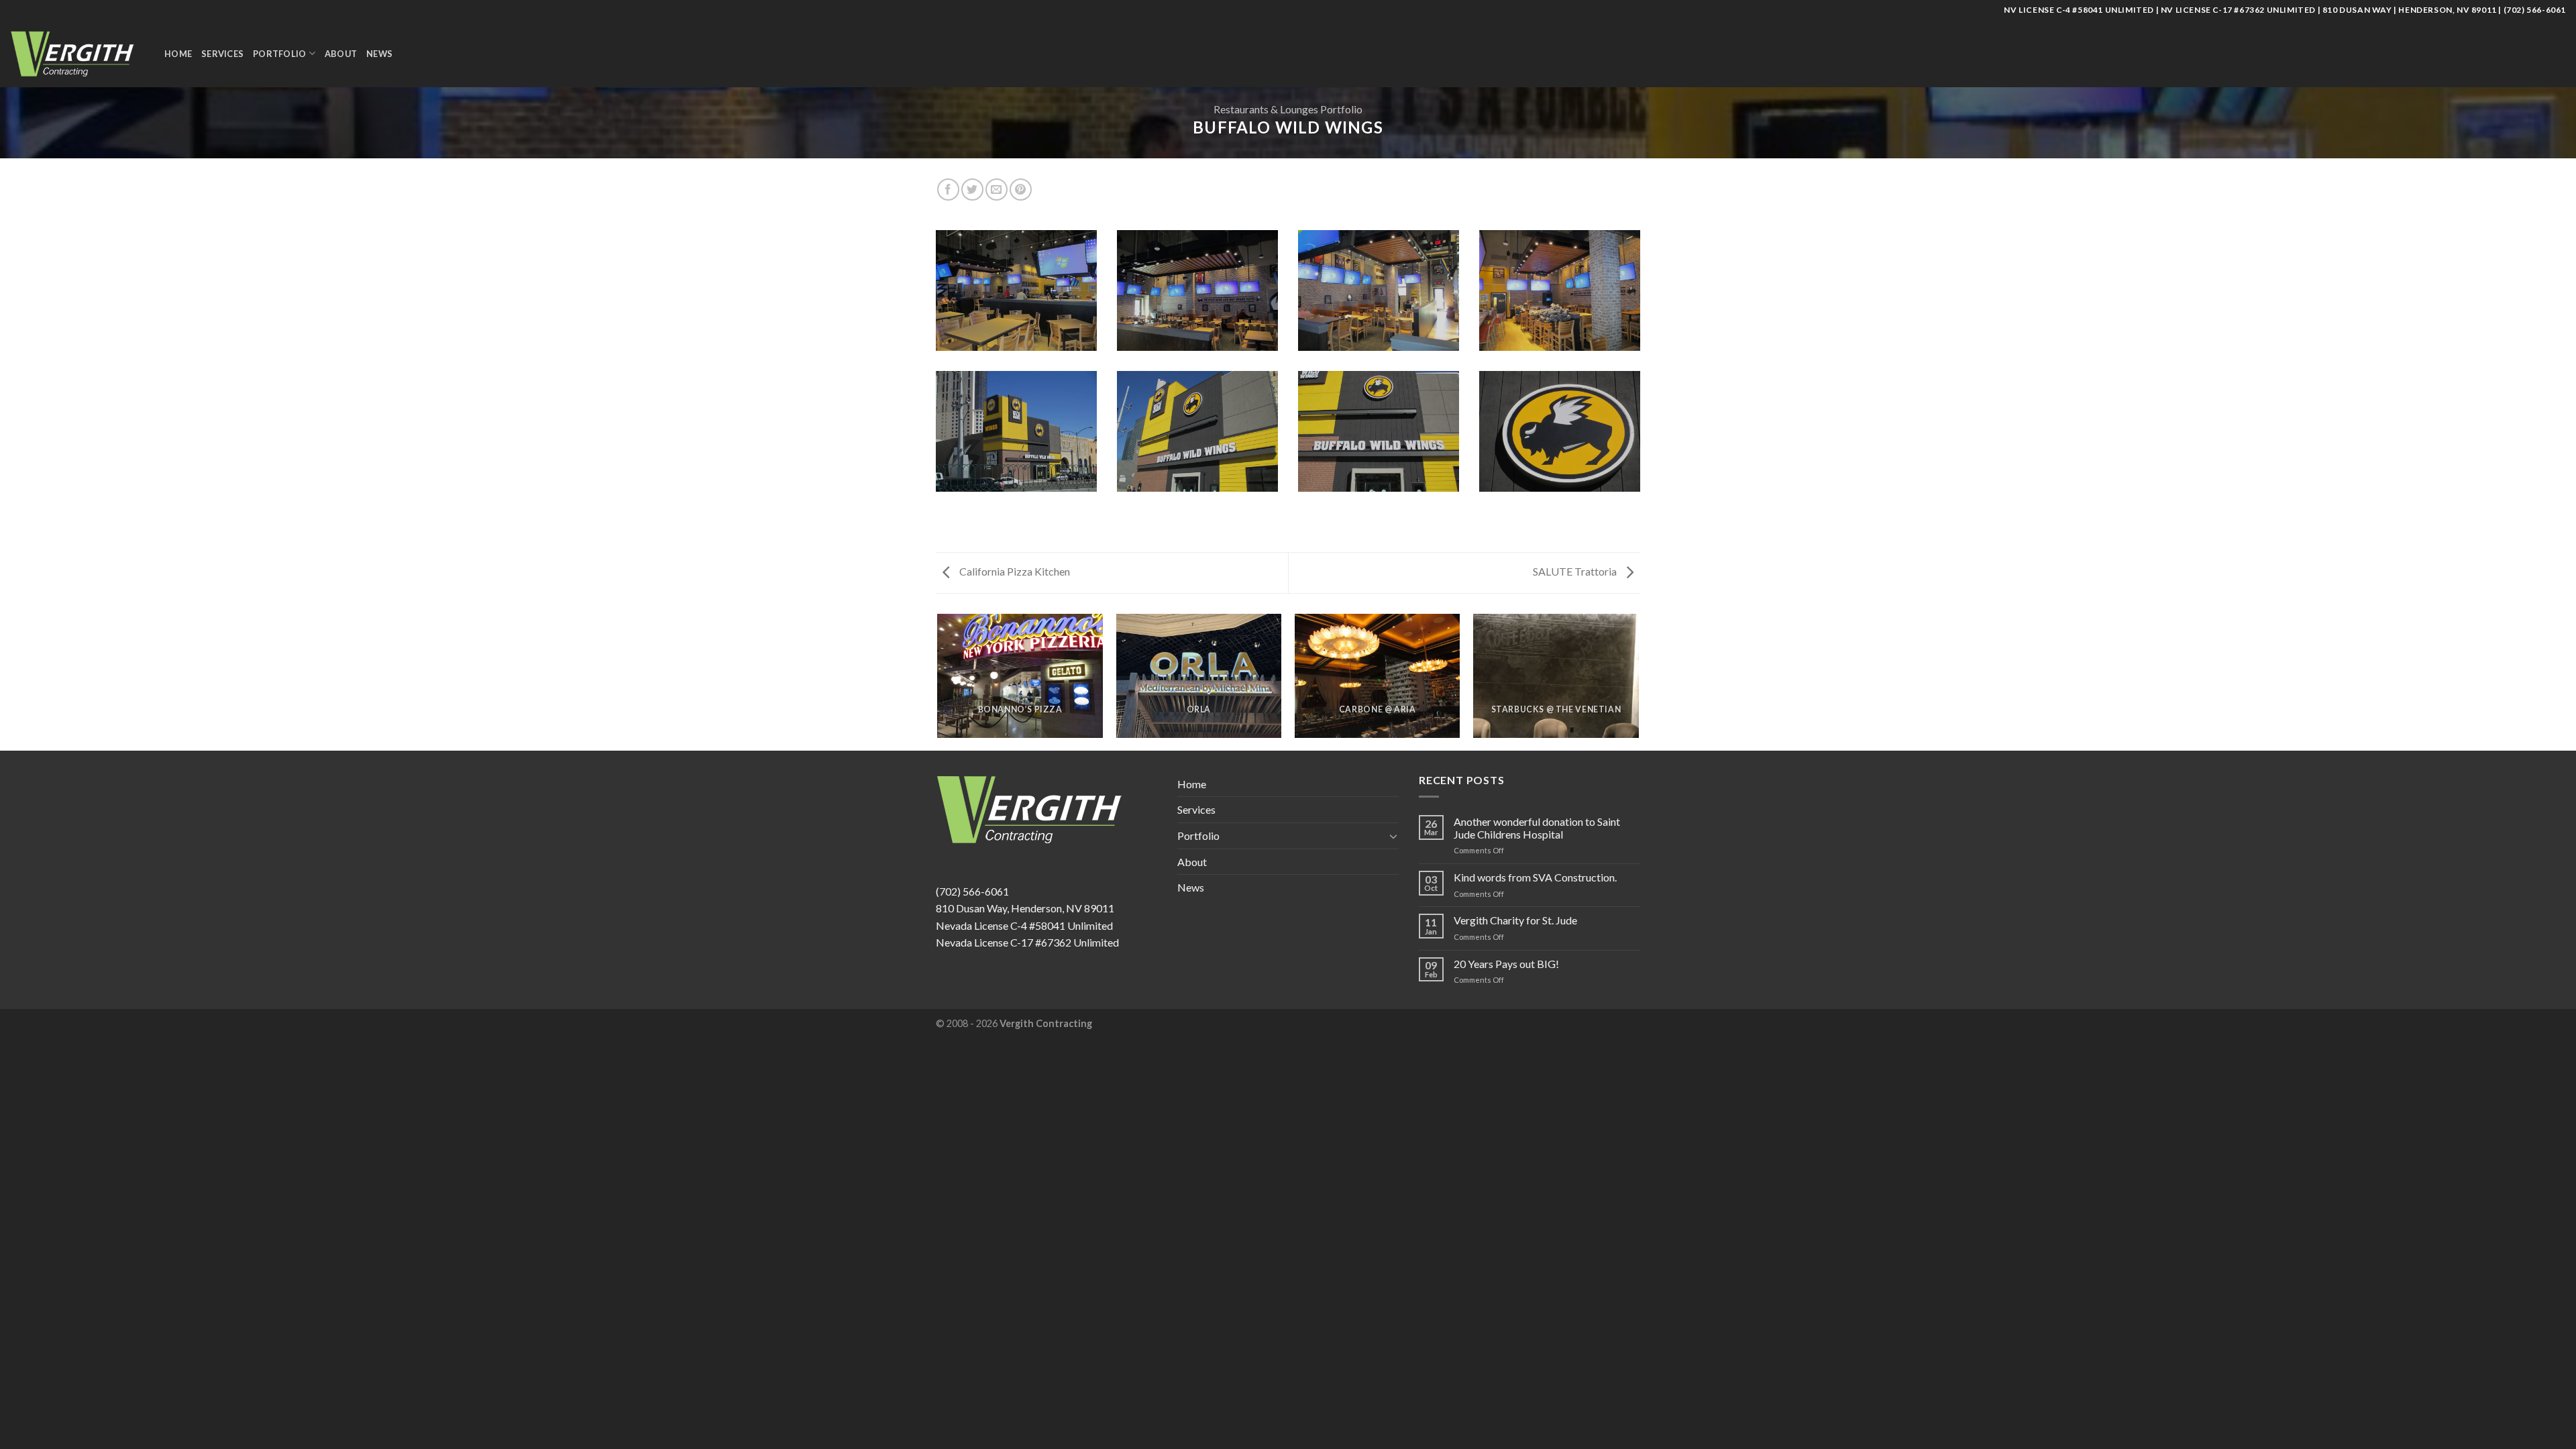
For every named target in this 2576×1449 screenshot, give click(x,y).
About (341, 54)
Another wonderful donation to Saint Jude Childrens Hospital (1537, 828)
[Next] (1638, 681)
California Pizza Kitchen (1014, 571)
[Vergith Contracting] (77, 53)
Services (222, 54)
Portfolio (279, 54)
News (379, 54)
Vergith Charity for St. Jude (1515, 920)
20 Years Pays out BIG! (1506, 964)
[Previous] (938, 681)
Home (178, 54)
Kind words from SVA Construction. (1535, 877)
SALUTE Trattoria (1576, 571)
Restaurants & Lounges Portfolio (1288, 109)
